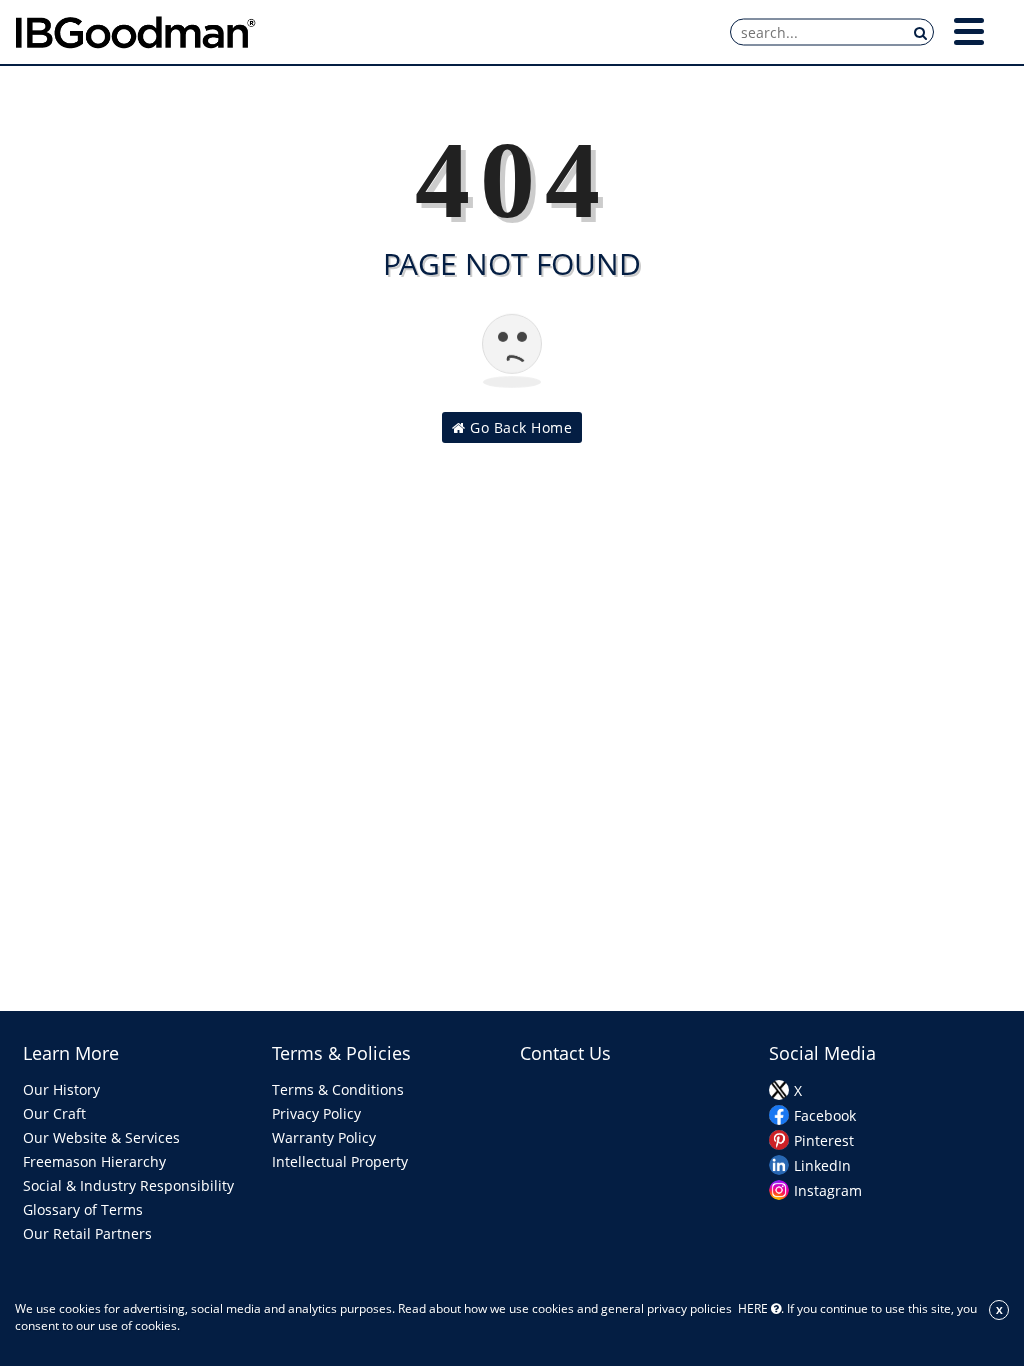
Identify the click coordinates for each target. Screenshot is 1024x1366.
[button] (969, 31)
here (753, 1308)
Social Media (822, 1053)
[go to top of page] (956, 1278)
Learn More (71, 1053)
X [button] (999, 1310)
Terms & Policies (341, 1053)
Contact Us (565, 1053)
